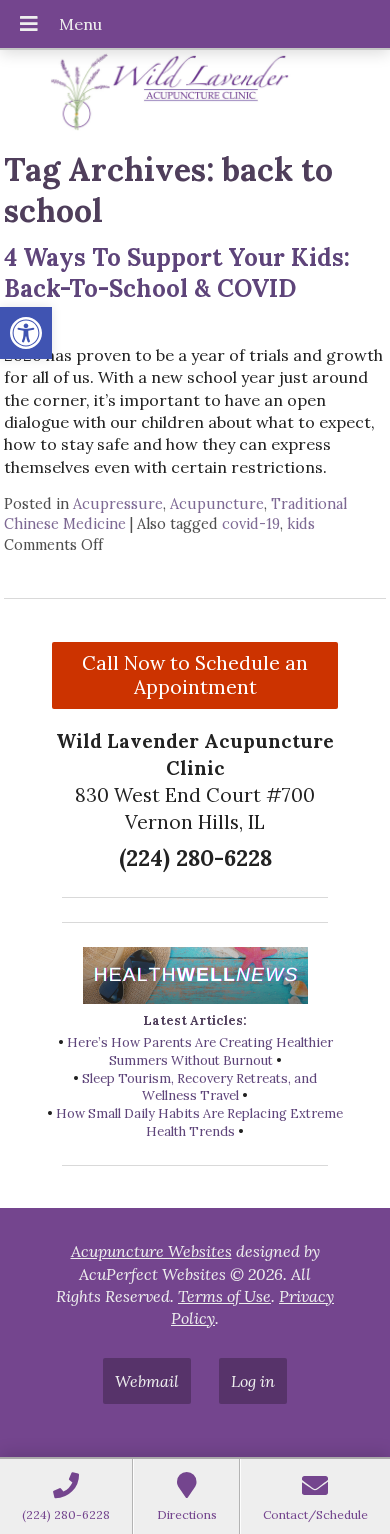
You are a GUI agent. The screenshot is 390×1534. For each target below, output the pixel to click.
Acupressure (118, 504)
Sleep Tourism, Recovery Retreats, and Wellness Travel (199, 1087)
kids (301, 524)
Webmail (147, 1381)
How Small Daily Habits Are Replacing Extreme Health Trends (199, 1122)
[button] (26, 333)
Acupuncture (217, 504)
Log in (253, 1381)
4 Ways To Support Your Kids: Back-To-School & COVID (177, 273)
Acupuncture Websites (151, 1251)
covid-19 (251, 524)
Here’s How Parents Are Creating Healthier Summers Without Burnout (200, 1051)
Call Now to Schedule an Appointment (195, 675)
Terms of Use (224, 1296)
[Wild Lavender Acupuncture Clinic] (195, 92)
